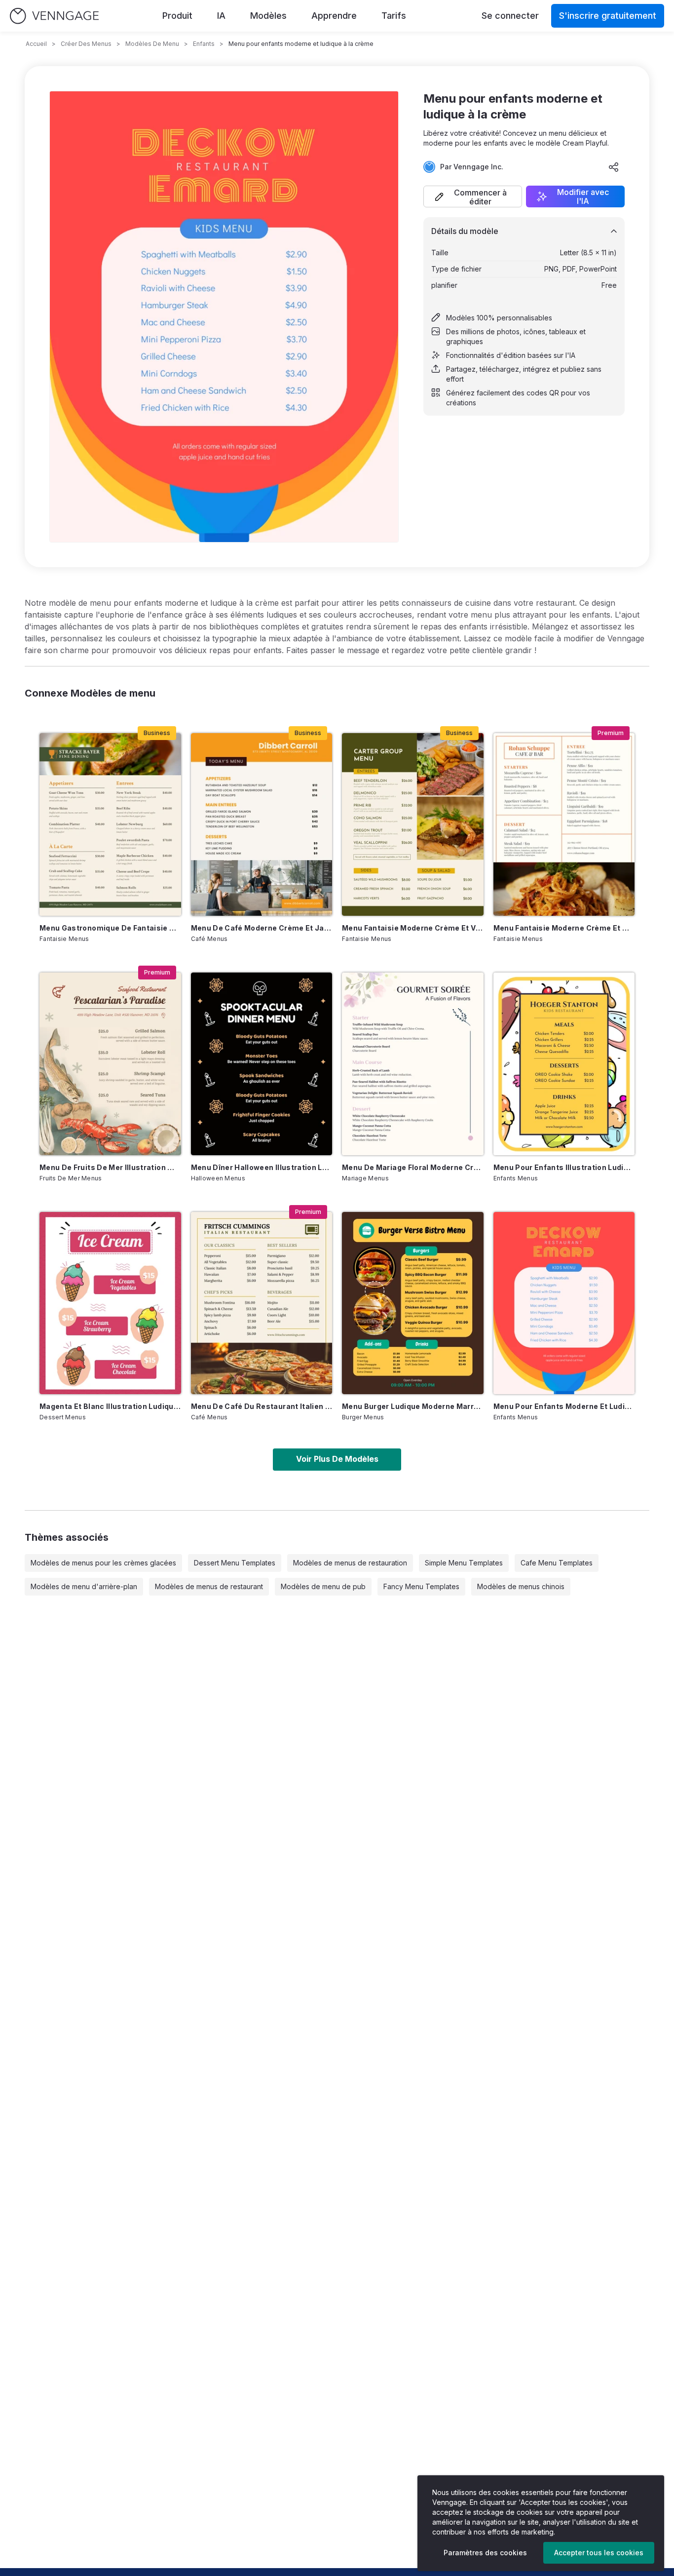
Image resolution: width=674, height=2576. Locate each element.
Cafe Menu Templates (557, 1563)
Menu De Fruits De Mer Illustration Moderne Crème (110, 1167)
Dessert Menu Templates (235, 1563)
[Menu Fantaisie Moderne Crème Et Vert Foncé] (413, 824)
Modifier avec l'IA (583, 196)
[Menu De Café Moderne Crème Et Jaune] (262, 824)
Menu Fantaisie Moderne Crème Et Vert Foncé (413, 928)
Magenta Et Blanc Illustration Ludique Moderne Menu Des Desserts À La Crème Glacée (110, 1406)
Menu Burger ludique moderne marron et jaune (413, 1406)
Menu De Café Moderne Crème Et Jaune (262, 928)
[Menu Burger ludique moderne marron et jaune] (413, 1303)
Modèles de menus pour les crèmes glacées (103, 1563)
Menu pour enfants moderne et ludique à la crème (564, 1406)
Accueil (36, 44)
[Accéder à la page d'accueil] (54, 16)
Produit (177, 16)
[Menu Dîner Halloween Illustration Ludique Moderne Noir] (262, 1064)
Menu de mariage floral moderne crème (413, 1167)
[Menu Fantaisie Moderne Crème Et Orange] (564, 824)
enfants (204, 44)
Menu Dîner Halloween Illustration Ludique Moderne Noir (262, 1167)
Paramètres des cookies (485, 2553)
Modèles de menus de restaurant (209, 1586)
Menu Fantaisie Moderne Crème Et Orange (564, 928)
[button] (473, 196)
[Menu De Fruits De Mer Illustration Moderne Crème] (110, 1064)
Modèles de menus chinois (521, 1586)
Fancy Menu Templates (421, 1586)
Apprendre (334, 16)
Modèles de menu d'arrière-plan (84, 1586)
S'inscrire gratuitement (608, 16)
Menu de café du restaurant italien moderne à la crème (262, 1406)
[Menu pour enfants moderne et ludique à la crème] (564, 1303)
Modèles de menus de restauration (350, 1563)
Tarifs (394, 16)
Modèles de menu (152, 44)
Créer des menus (86, 44)
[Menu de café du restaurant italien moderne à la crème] (262, 1303)
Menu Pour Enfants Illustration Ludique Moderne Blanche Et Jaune (564, 1167)
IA (221, 16)
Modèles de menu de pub (323, 1586)
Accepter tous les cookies (599, 2553)
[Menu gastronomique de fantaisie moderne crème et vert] (110, 824)
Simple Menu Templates (464, 1563)
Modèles (268, 16)
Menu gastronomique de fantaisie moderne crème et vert (110, 928)
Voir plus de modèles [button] (337, 1459)
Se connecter (510, 16)
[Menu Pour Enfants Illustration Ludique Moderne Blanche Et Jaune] (564, 1064)
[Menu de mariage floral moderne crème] (413, 1064)
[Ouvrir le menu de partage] (614, 167)
